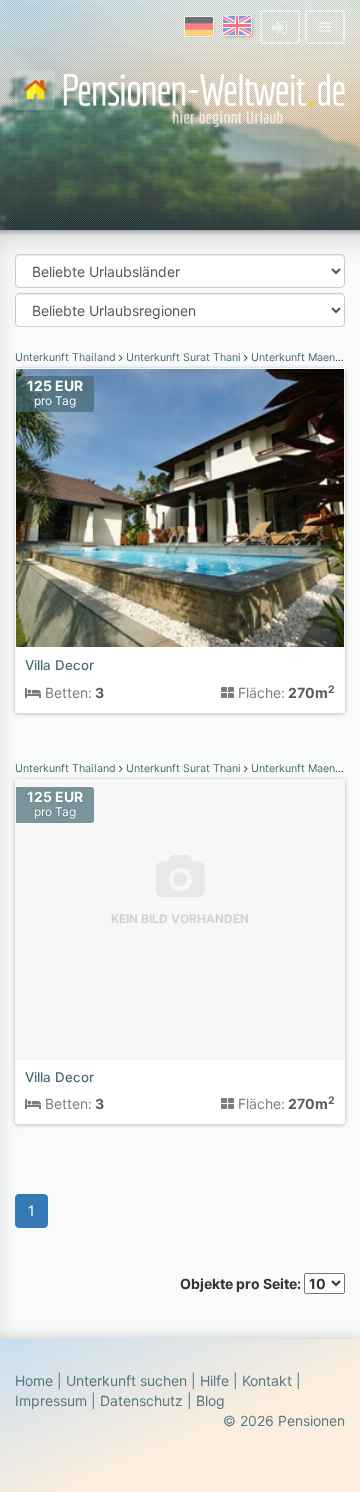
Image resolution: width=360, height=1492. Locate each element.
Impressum (51, 1400)
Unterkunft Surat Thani (183, 357)
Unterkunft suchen (126, 1380)
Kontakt (267, 1380)
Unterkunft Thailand (67, 357)
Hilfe (214, 1380)
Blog (210, 1400)
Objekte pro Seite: (242, 1283)
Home (34, 1380)
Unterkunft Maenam (299, 357)
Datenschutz (141, 1400)
